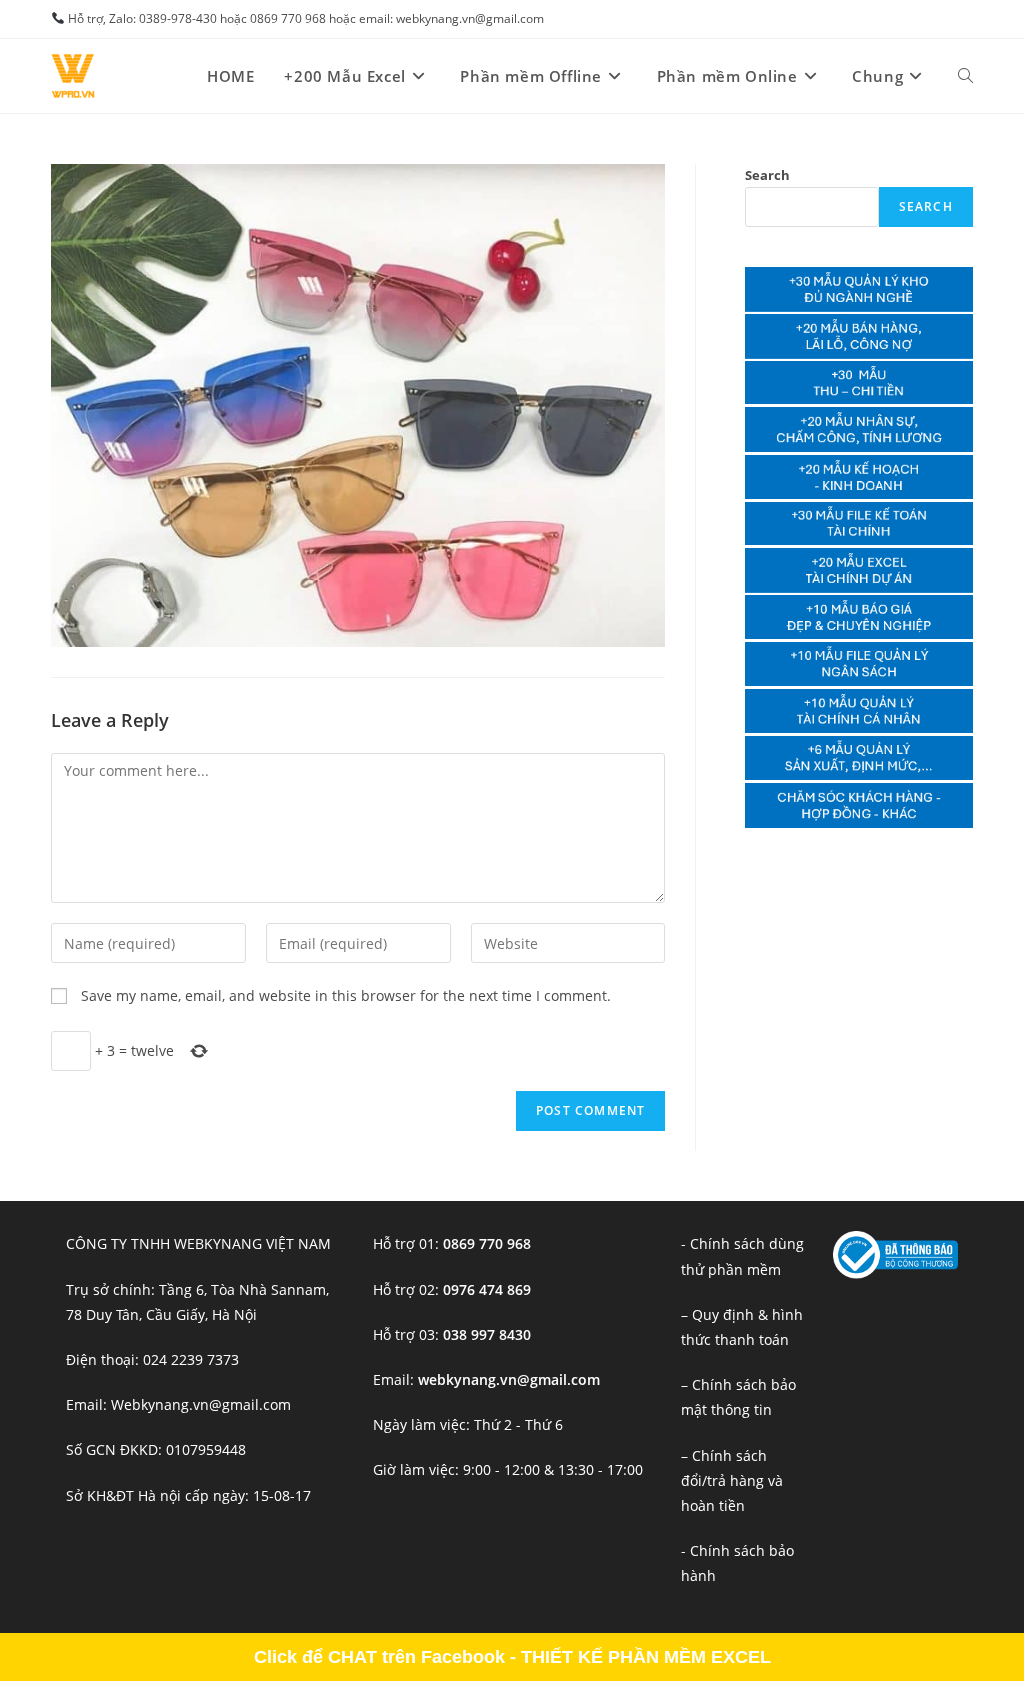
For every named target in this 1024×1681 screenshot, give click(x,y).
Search (767, 175)
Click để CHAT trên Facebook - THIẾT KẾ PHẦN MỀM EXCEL (512, 1657)
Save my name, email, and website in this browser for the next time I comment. (346, 995)
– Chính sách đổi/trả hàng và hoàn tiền (732, 1480)
